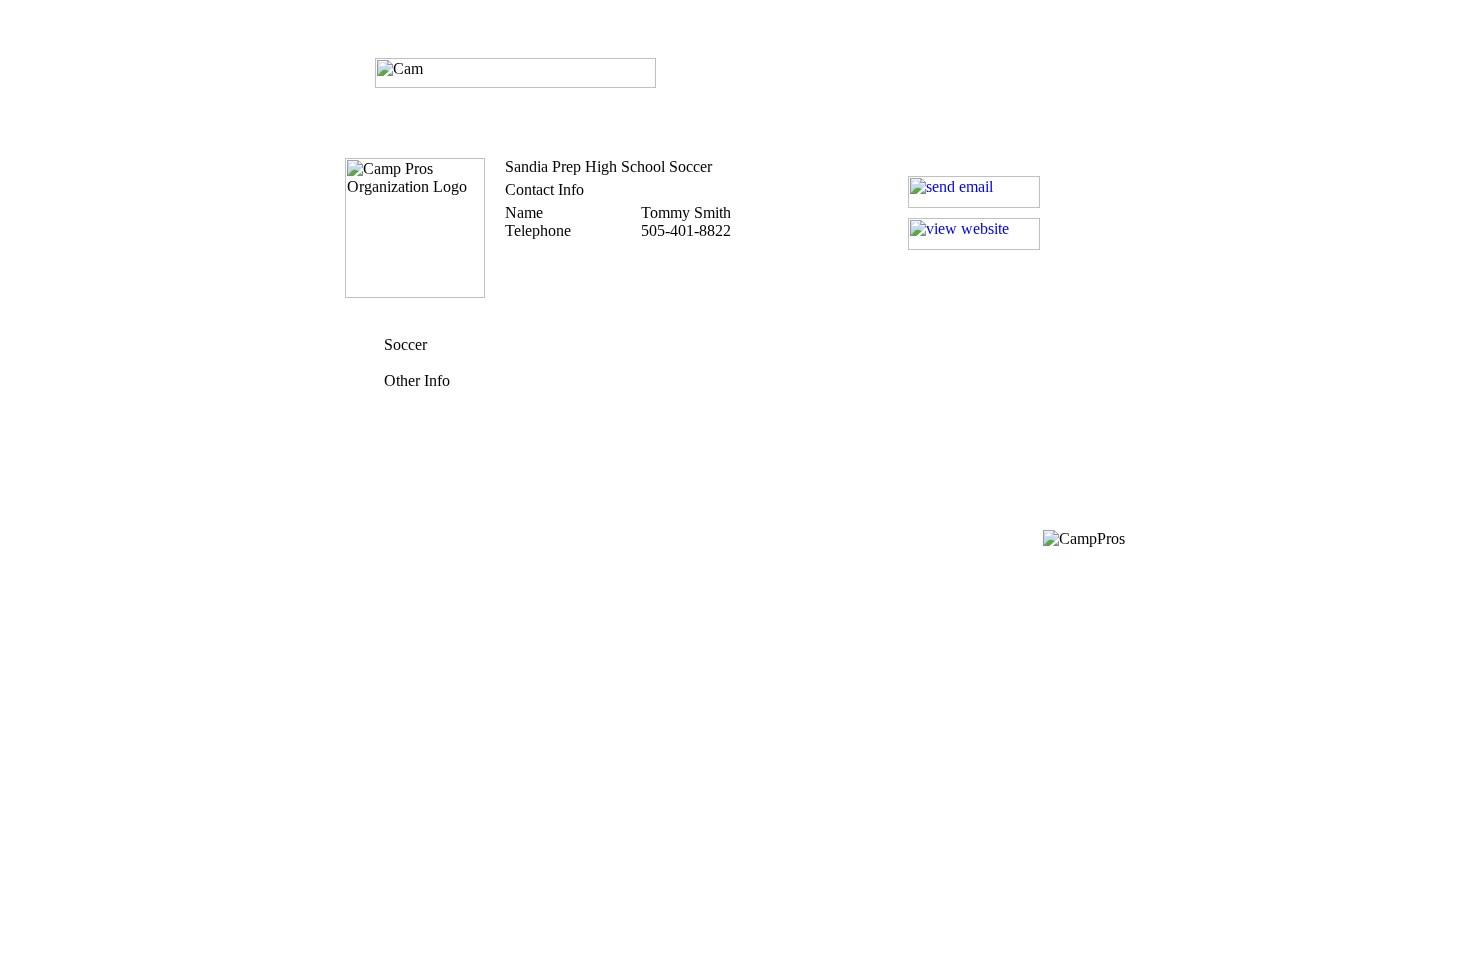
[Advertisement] (735, 420)
